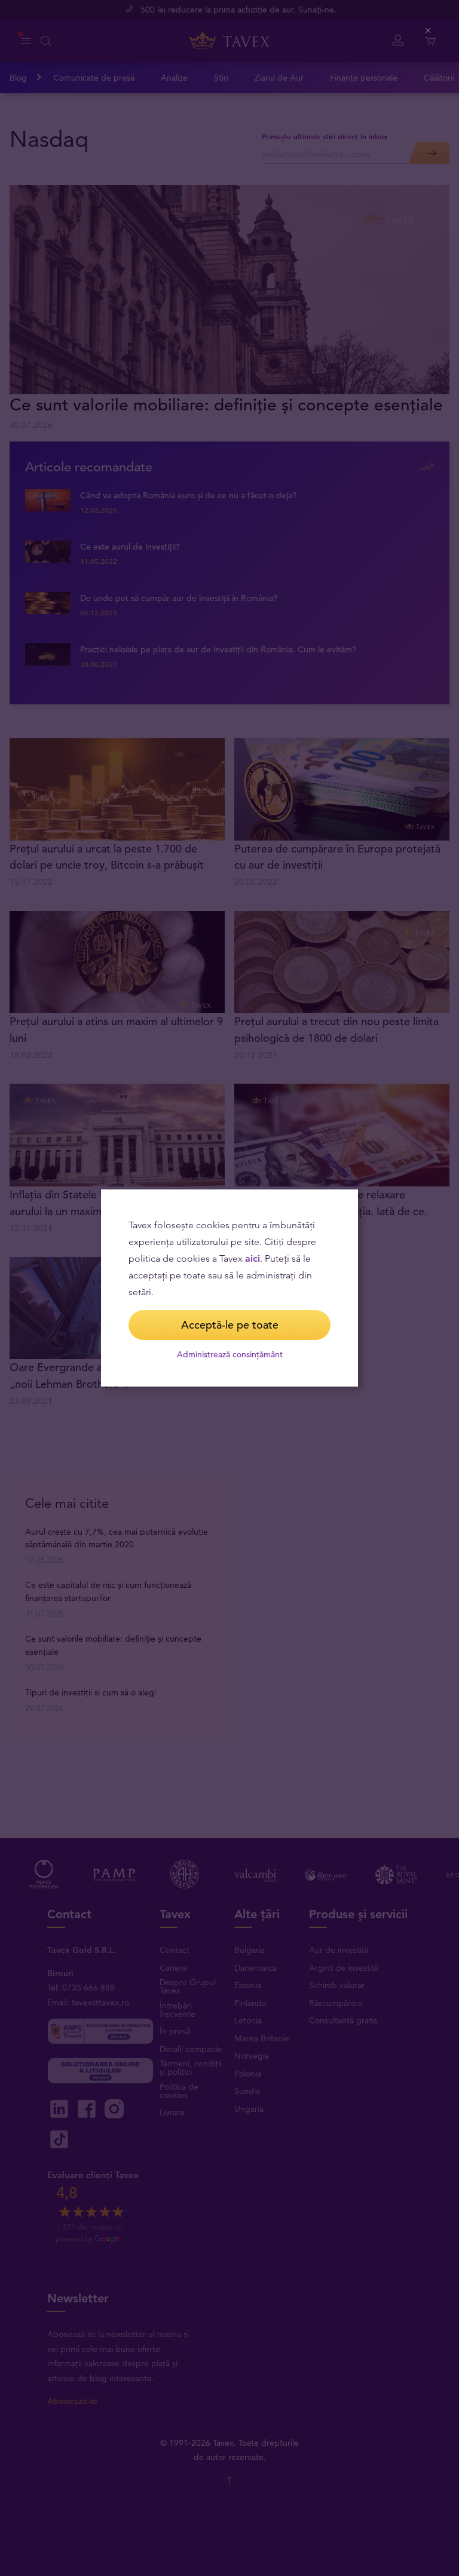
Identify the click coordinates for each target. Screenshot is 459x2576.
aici (253, 1258)
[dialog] (229, 1288)
